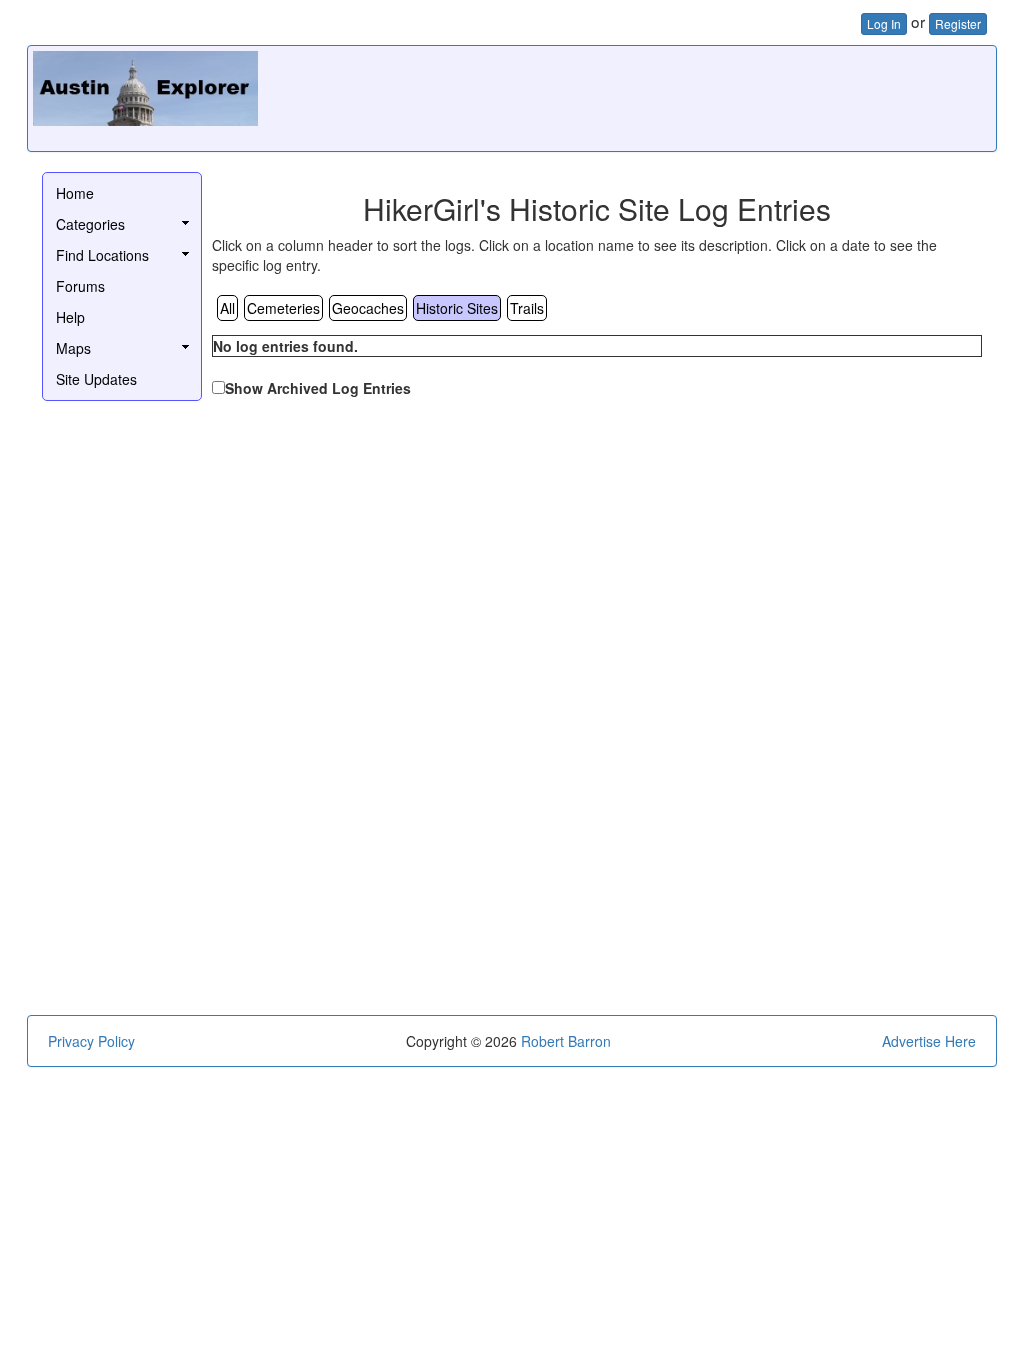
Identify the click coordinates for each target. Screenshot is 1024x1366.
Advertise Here (929, 1041)
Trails (527, 308)
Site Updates (96, 379)
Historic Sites (457, 308)
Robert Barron (566, 1041)
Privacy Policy (91, 1041)
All (227, 308)
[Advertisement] (627, 96)
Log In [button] (884, 23)
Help (70, 317)
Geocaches (368, 308)
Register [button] (958, 23)
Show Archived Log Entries (318, 388)
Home (75, 193)
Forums (80, 286)
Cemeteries (283, 308)
